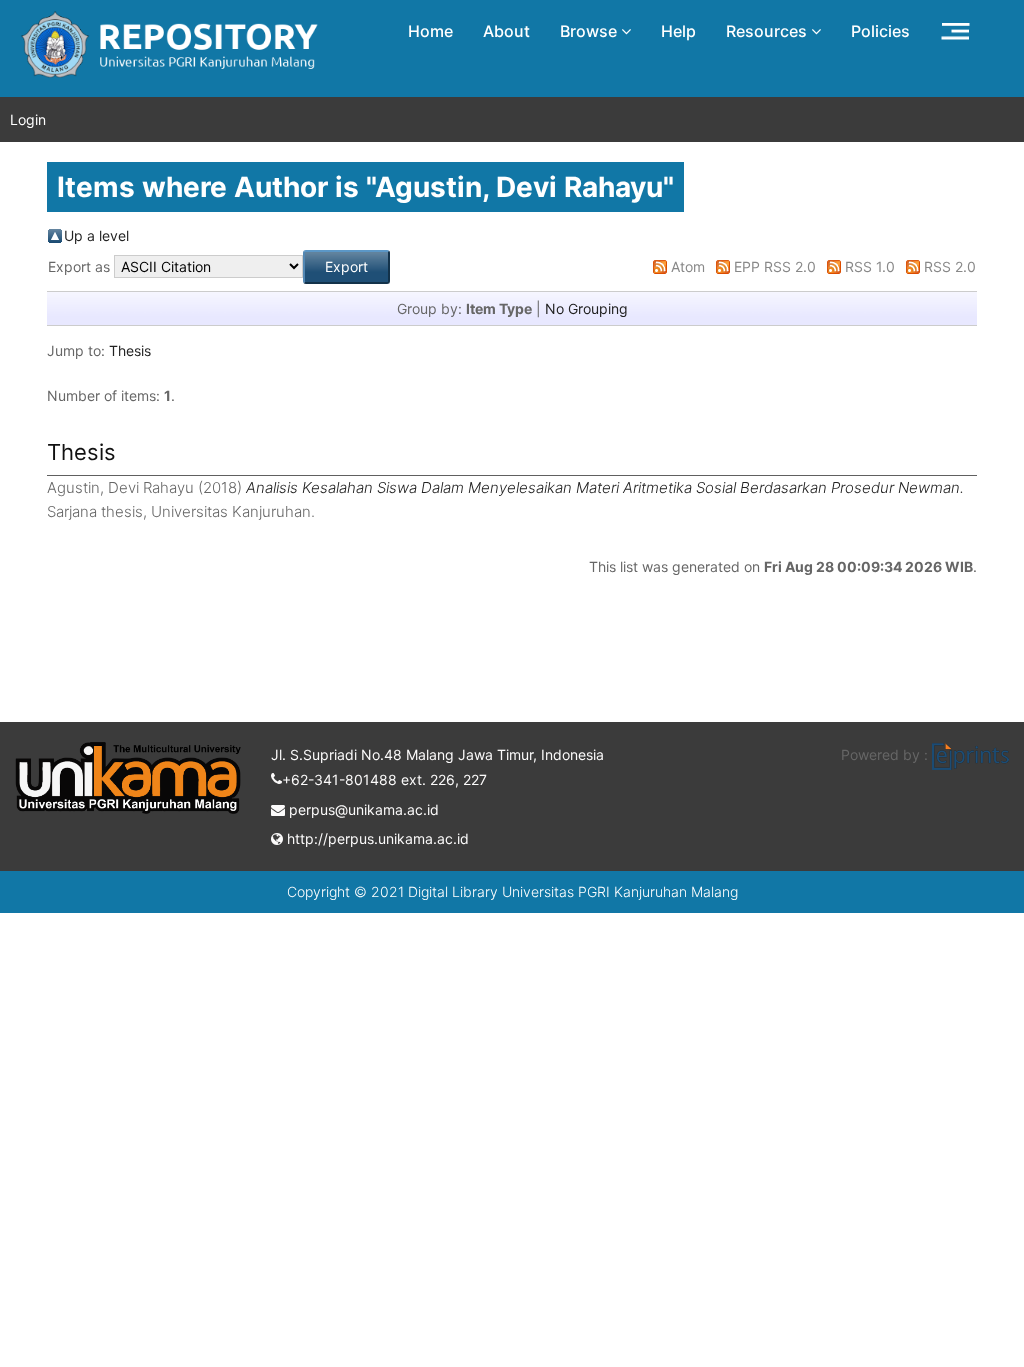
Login (28, 119)
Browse (590, 31)
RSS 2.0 (950, 266)
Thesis (130, 350)
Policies (880, 31)
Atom (688, 266)
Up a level (96, 235)
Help (678, 31)
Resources (768, 31)
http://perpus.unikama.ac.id (376, 838)
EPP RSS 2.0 (775, 266)
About (506, 31)
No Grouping (586, 308)
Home (430, 31)
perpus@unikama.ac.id (362, 809)
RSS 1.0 (870, 266)
